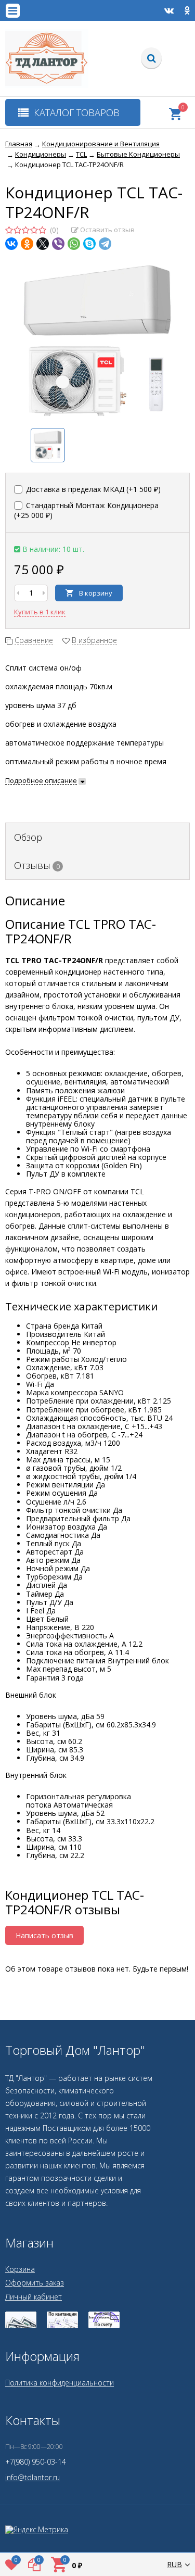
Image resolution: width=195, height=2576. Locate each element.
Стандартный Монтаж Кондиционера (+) (86, 510)
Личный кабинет (34, 2297)
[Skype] (89, 244)
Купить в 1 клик (40, 612)
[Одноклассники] (27, 244)
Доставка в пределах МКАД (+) (92, 489)
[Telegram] (105, 244)
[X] (43, 244)
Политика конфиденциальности (60, 2383)
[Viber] (58, 244)
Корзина (20, 2269)
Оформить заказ (35, 2283)
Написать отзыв (44, 1935)
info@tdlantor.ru (32, 2477)
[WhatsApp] (74, 244)
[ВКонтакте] (11, 244)
